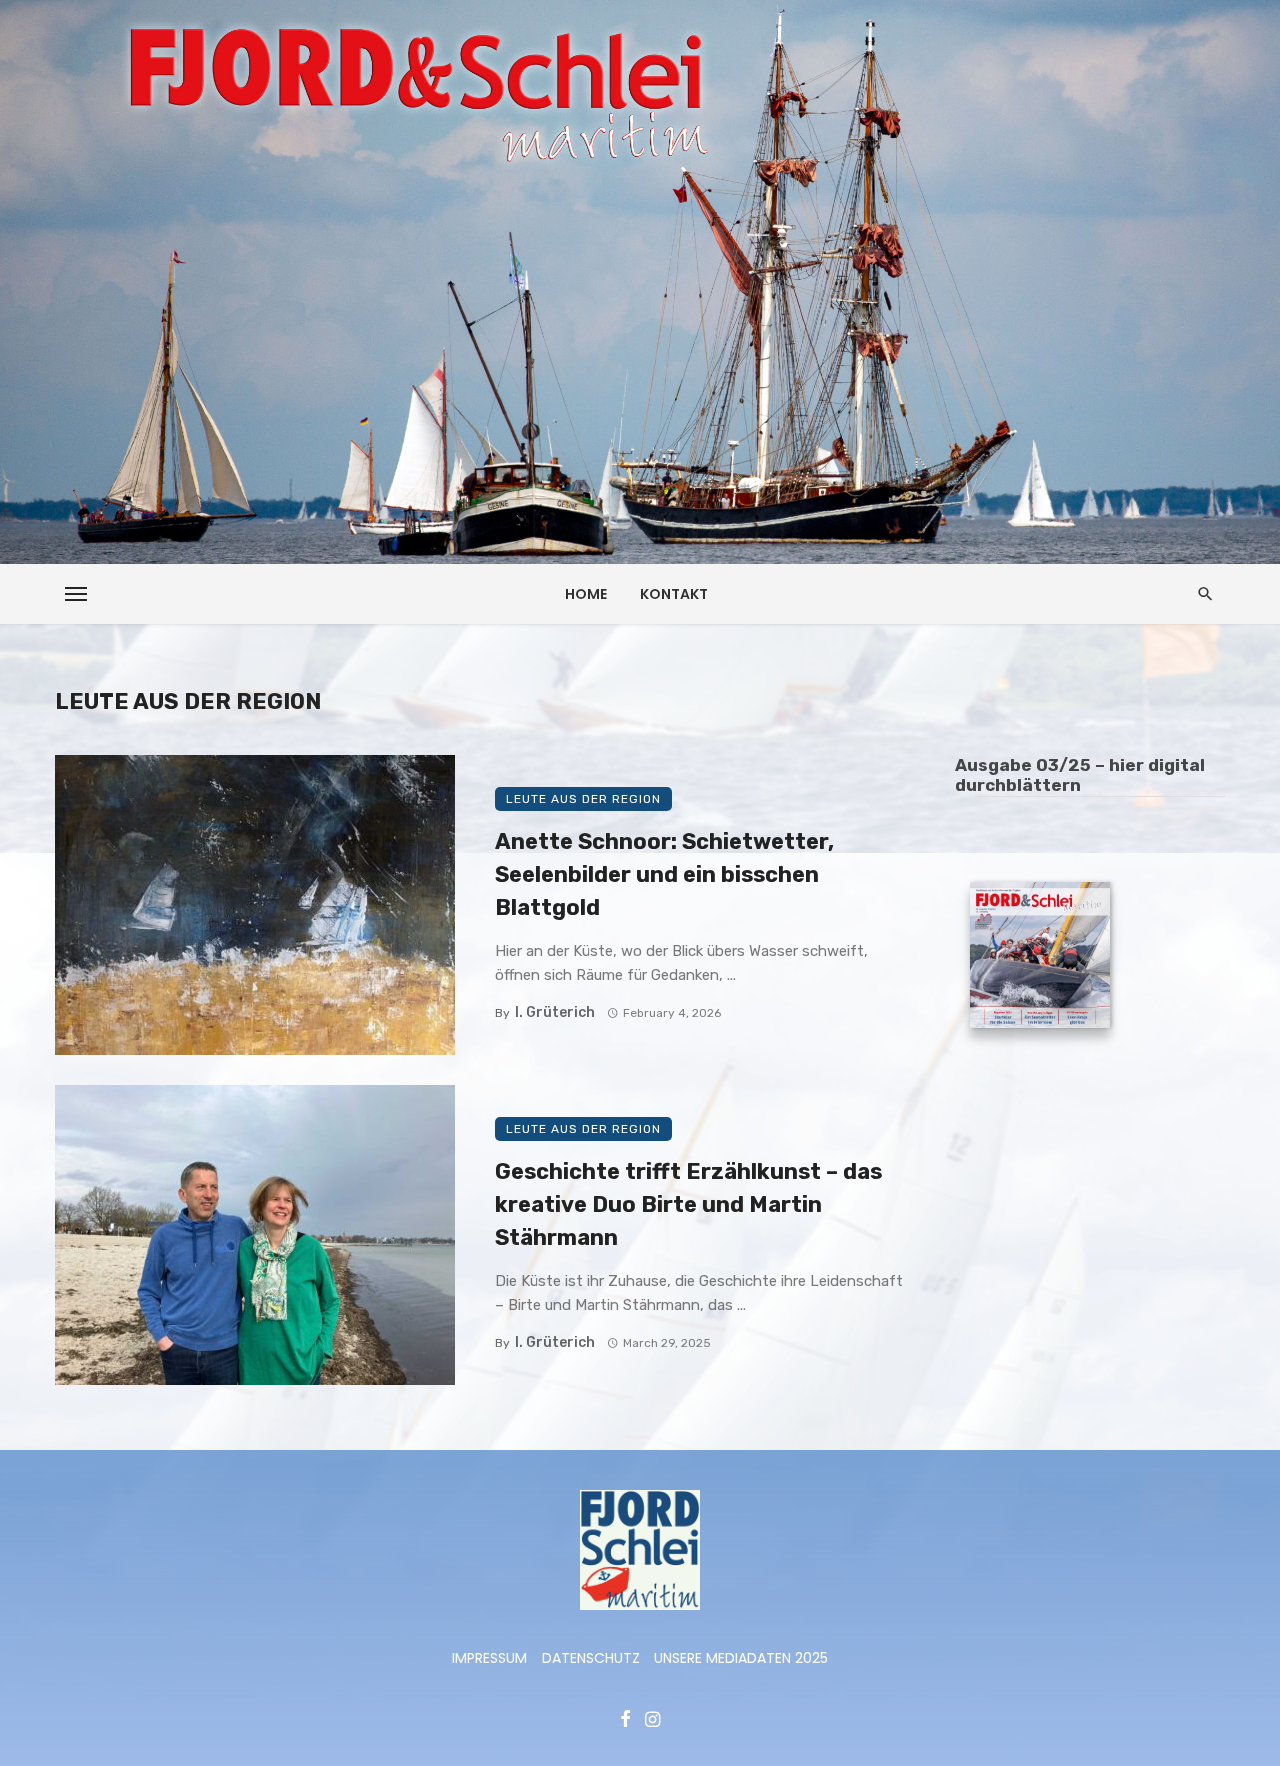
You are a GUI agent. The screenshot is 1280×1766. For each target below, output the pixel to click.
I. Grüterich (555, 1012)
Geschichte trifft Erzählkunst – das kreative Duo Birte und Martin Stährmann (688, 1204)
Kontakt (674, 594)
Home (586, 594)
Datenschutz (591, 1658)
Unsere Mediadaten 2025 (741, 1658)
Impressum (489, 1658)
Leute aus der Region (583, 799)
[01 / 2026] (1040, 958)
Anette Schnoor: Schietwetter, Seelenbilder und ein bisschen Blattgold (664, 874)
